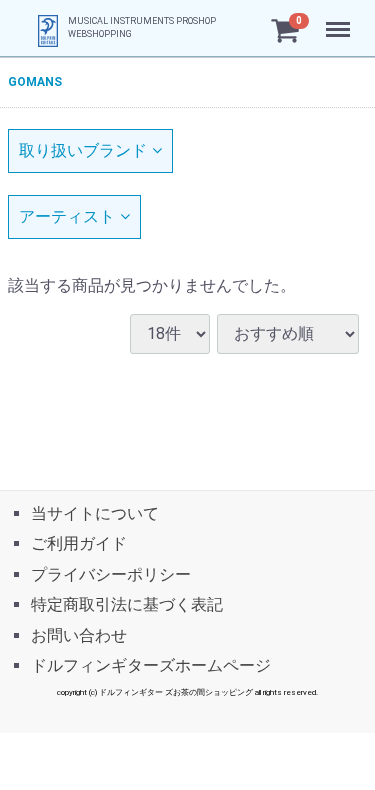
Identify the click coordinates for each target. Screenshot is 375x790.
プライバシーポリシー (111, 573)
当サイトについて (95, 513)
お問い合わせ (79, 634)
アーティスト (67, 216)
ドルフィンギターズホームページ (151, 664)
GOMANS (35, 82)
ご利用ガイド (79, 543)
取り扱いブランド (83, 150)
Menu (340, 18)
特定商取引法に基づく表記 (127, 604)
